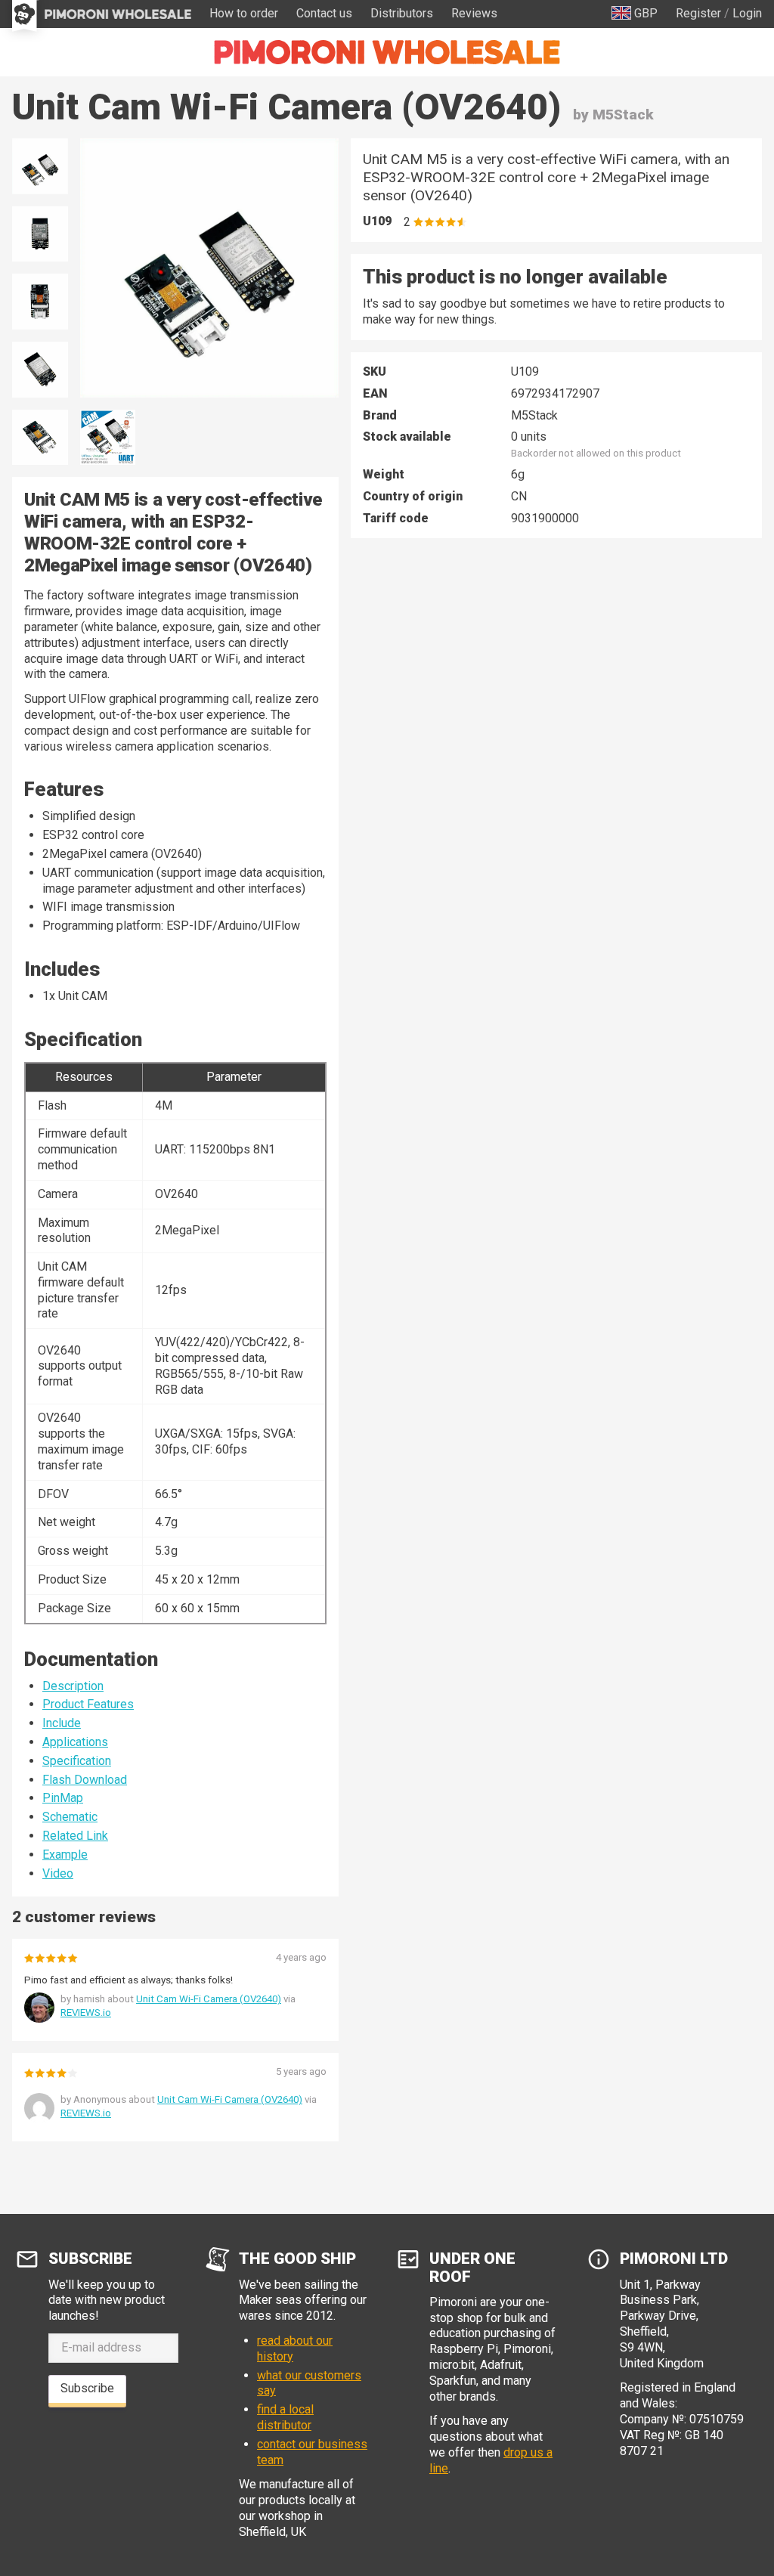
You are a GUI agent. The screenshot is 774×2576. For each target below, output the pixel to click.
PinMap (63, 1798)
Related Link (75, 1836)
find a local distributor (285, 2417)
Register (698, 13)
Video (58, 1873)
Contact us (324, 13)
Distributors (402, 13)
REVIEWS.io (86, 2012)
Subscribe (87, 2388)
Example (65, 1855)
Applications (75, 1742)
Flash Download (85, 1780)
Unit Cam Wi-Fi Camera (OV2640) (209, 1999)
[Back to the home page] (387, 52)
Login (747, 13)
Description (73, 1686)
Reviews (474, 13)
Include (62, 1723)
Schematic (70, 1817)
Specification (77, 1761)
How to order (244, 13)
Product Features (88, 1704)
